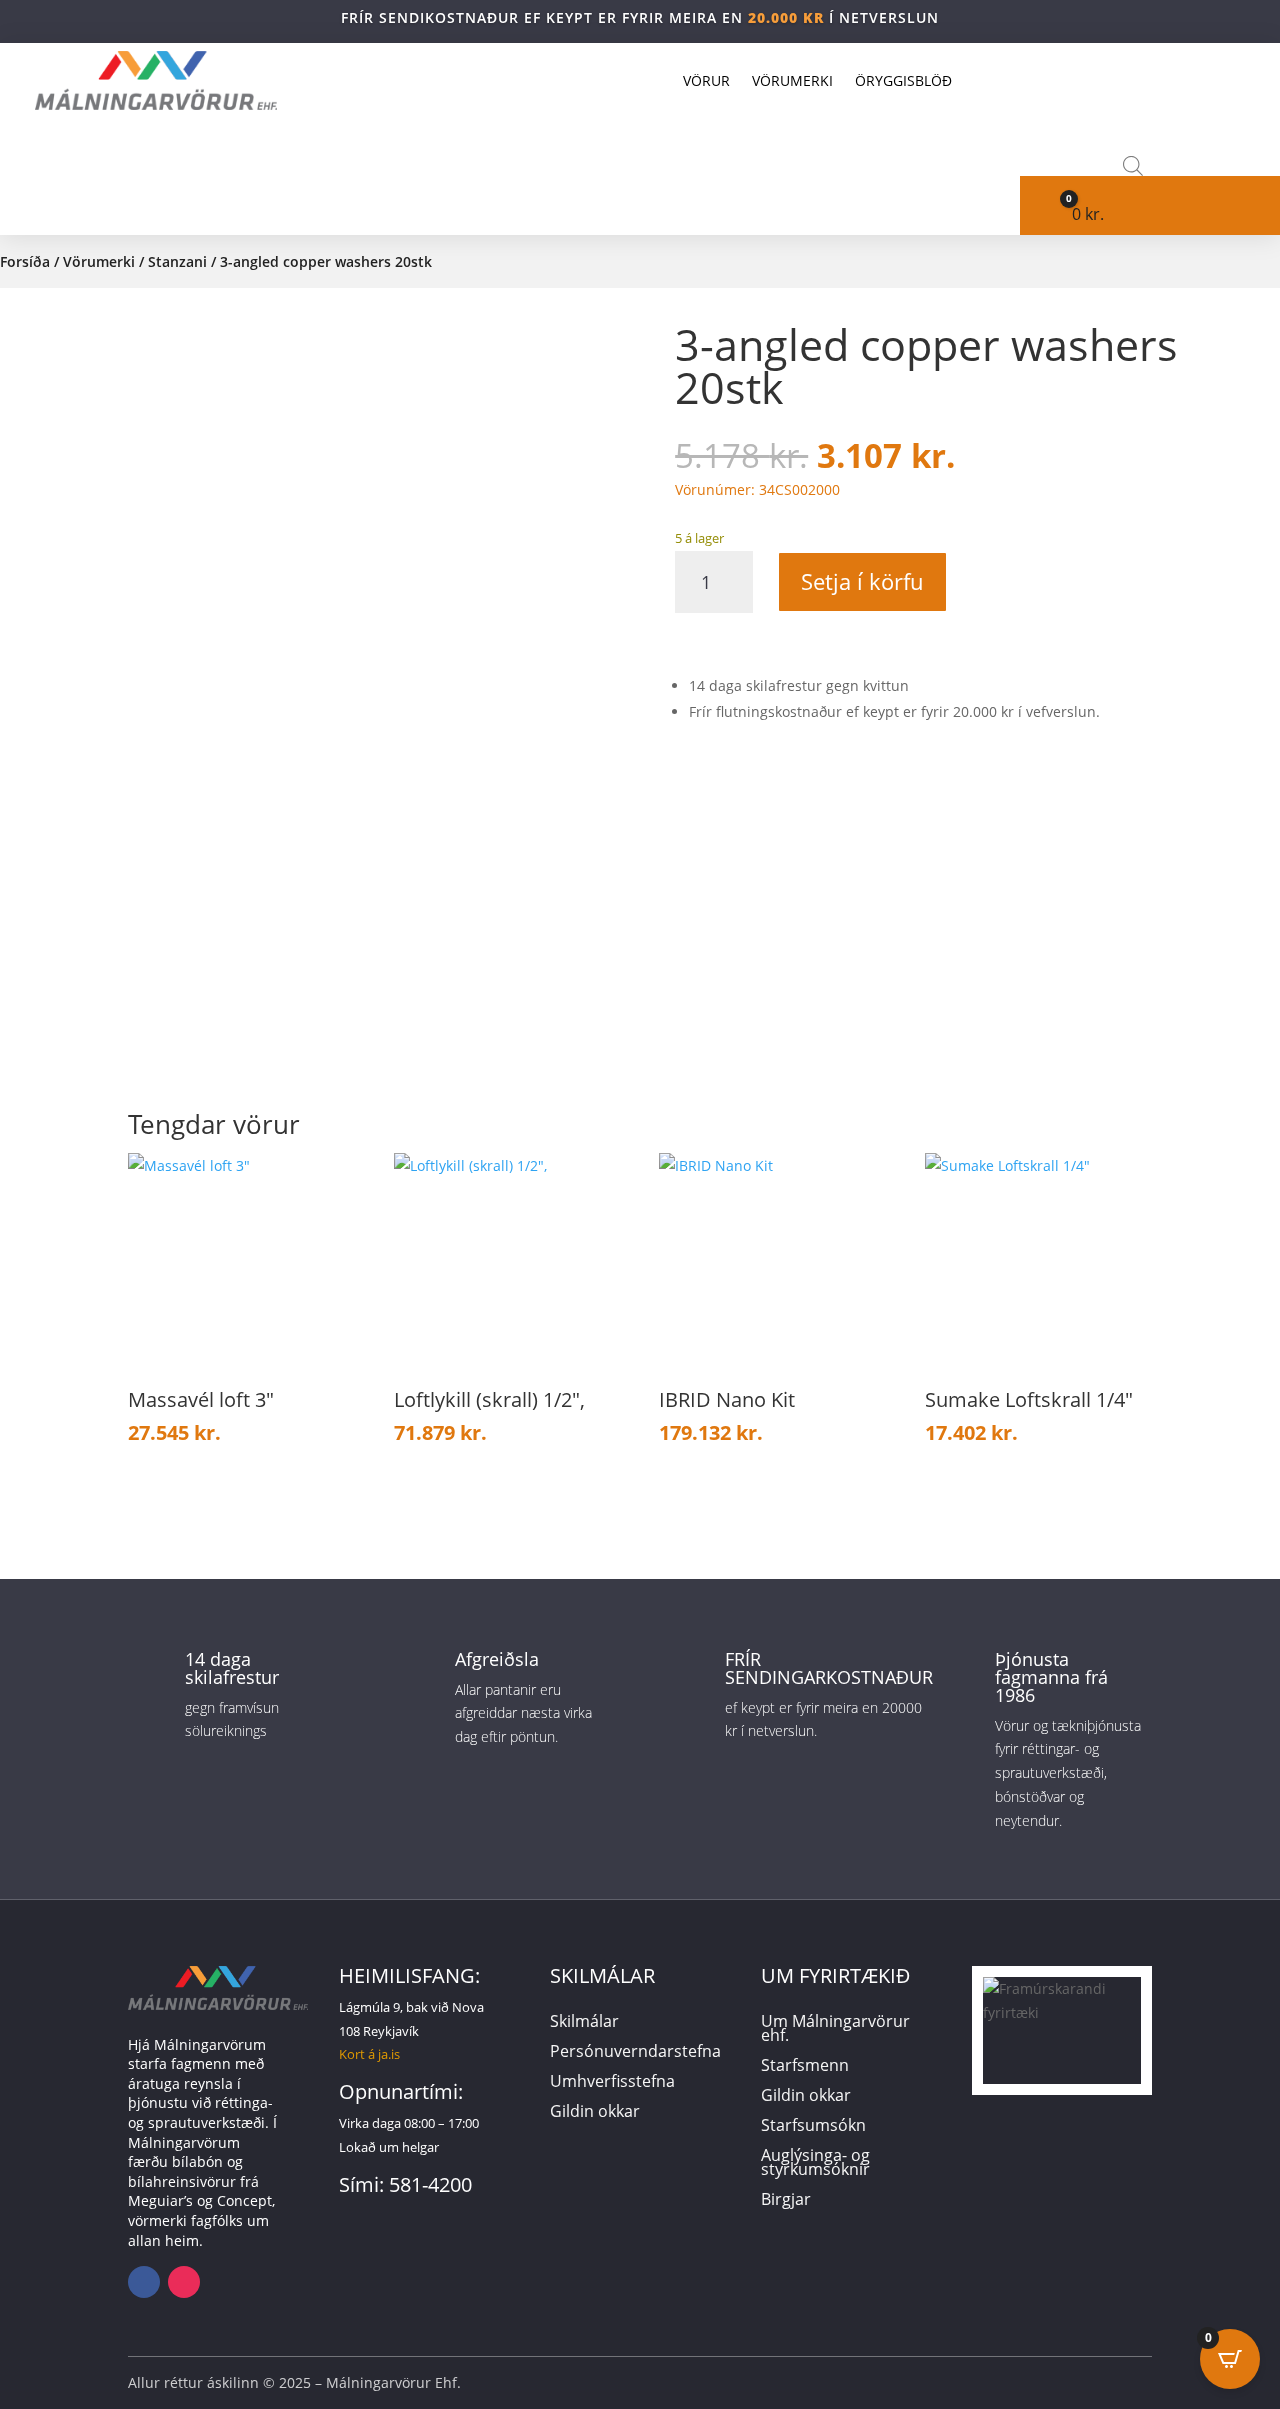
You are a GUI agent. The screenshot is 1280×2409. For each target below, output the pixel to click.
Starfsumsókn (813, 2127)
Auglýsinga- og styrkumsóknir (815, 2164)
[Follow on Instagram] (184, 2282)
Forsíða (25, 261)
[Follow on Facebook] (144, 2282)
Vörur (706, 80)
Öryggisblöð (903, 80)
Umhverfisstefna (612, 2083)
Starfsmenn (805, 2067)
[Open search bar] (1133, 165)
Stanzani (177, 261)
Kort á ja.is (369, 2054)
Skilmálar (584, 2023)
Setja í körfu (862, 581)
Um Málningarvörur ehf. (835, 2030)
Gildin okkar (595, 2113)
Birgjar (786, 2201)
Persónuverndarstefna (635, 2053)
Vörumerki (792, 80)
